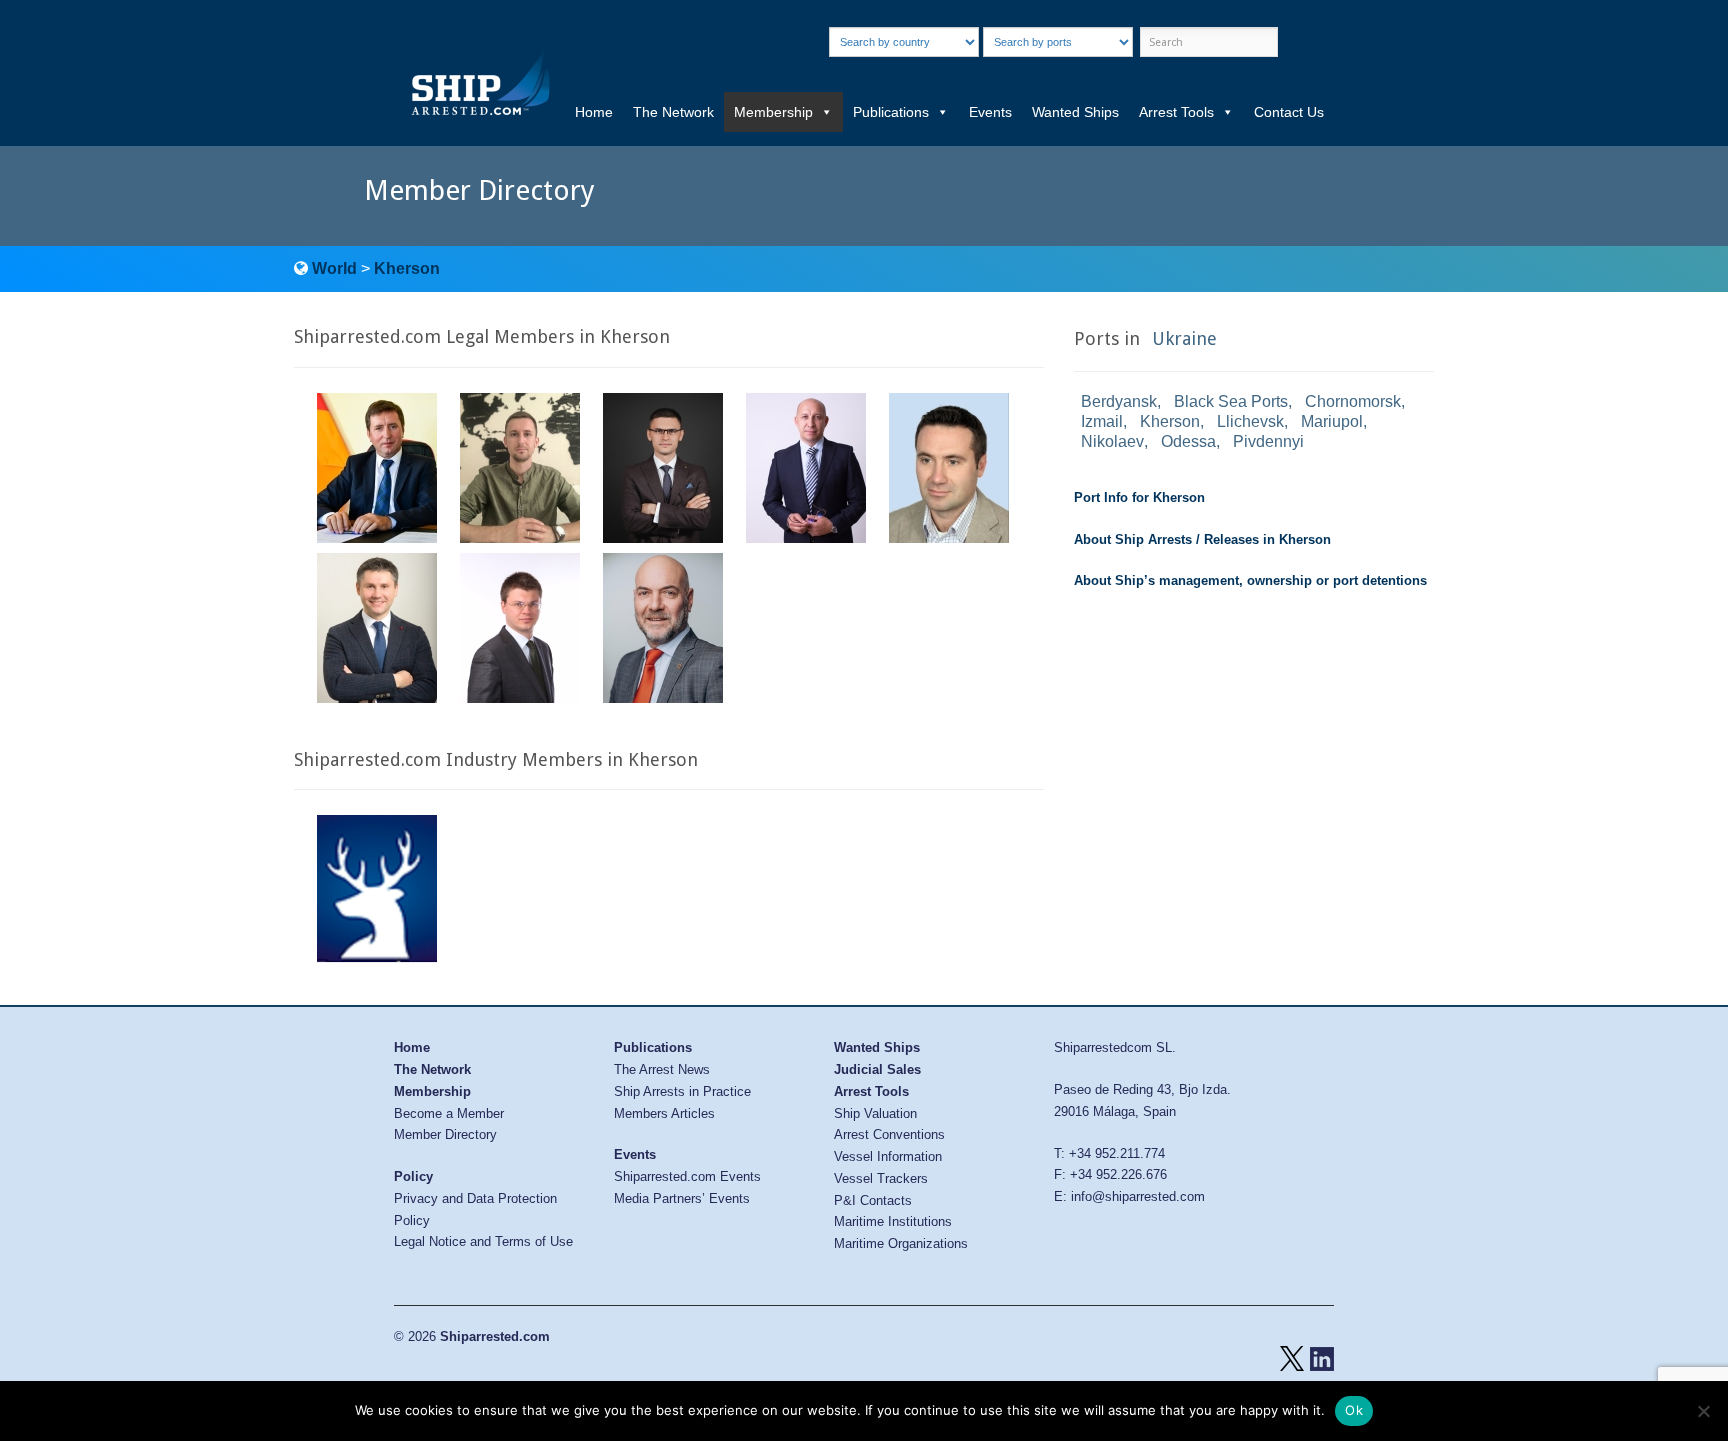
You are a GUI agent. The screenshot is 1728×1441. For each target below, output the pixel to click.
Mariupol (1332, 421)
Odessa (1188, 441)
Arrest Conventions (889, 1134)
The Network (673, 112)
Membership (773, 112)
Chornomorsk (1353, 401)
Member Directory (445, 1134)
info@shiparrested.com (1138, 1196)
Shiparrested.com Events (687, 1176)
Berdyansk (1119, 401)
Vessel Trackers (881, 1178)
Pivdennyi (1268, 441)
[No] (1703, 1411)
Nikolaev (1112, 441)
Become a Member (449, 1113)
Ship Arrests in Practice (682, 1091)
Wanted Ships (1075, 112)
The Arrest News (662, 1069)
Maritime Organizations (901, 1243)
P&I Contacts (873, 1200)
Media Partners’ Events (682, 1198)
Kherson (407, 268)
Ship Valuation (875, 1113)
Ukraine (1184, 338)
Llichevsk (1250, 421)
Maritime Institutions (893, 1221)
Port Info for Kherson (1139, 497)
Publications (891, 112)
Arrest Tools (1176, 112)
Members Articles (664, 1113)
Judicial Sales (877, 1069)
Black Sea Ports (1231, 401)
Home (594, 112)
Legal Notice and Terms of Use (483, 1241)
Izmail (1102, 421)
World (334, 268)
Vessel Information (888, 1156)
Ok (1354, 1410)
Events (990, 112)
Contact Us (1289, 112)
